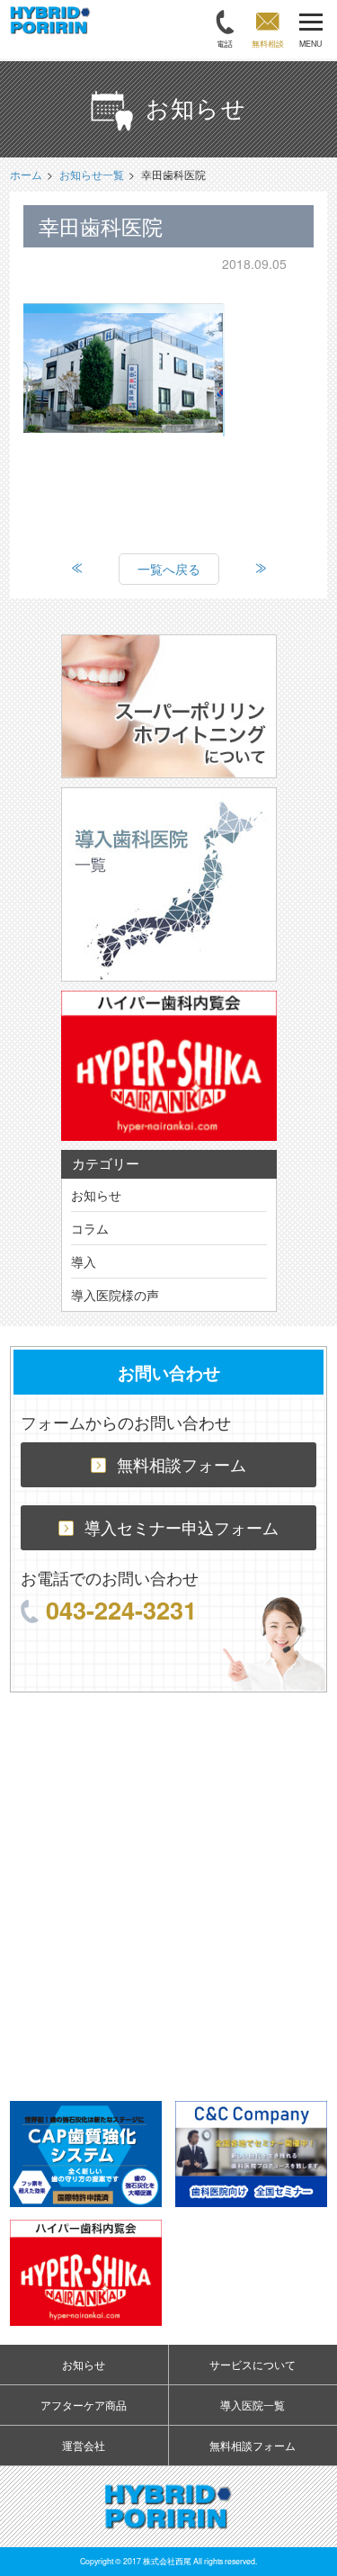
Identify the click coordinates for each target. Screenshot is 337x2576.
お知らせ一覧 (92, 174)
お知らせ (96, 1195)
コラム (90, 1228)
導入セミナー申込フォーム (182, 1527)
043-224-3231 (121, 1609)
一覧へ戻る (169, 569)
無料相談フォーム (182, 1464)
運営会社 (84, 2445)
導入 (84, 1261)
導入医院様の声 (115, 1295)
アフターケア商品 (84, 2405)
